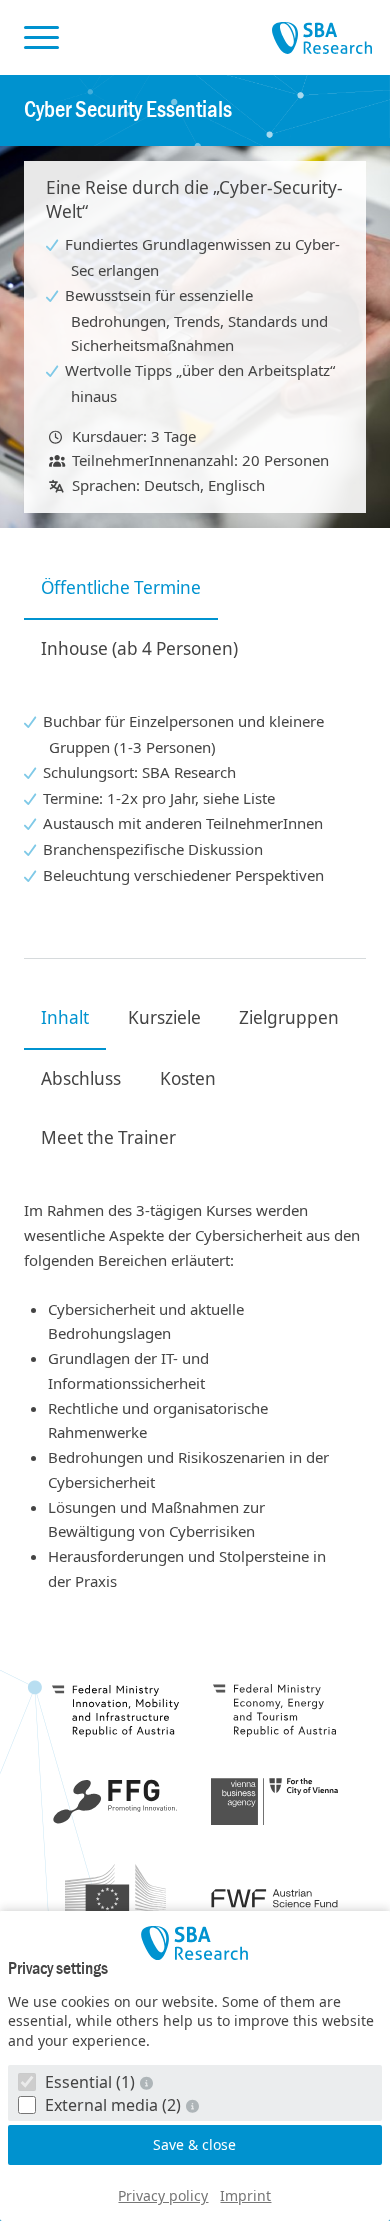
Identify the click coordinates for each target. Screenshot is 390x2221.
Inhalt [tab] (65, 1017)
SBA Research (322, 39)
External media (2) (113, 2105)
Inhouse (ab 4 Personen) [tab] (139, 648)
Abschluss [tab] (81, 1078)
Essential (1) (90, 2082)
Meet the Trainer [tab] (108, 1137)
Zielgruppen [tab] (289, 1017)
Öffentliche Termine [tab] (121, 587)
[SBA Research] (195, 1943)
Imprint (245, 2195)
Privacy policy (163, 2195)
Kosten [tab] (188, 1078)
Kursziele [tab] (164, 1017)
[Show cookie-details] (149, 2082)
